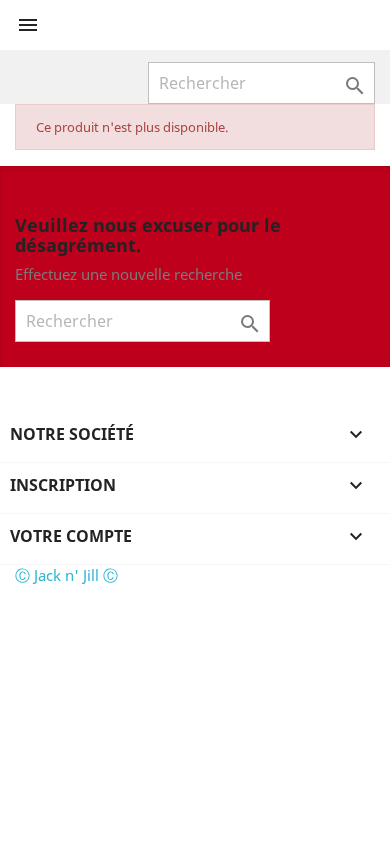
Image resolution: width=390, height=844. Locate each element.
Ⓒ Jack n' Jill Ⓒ (66, 575)
